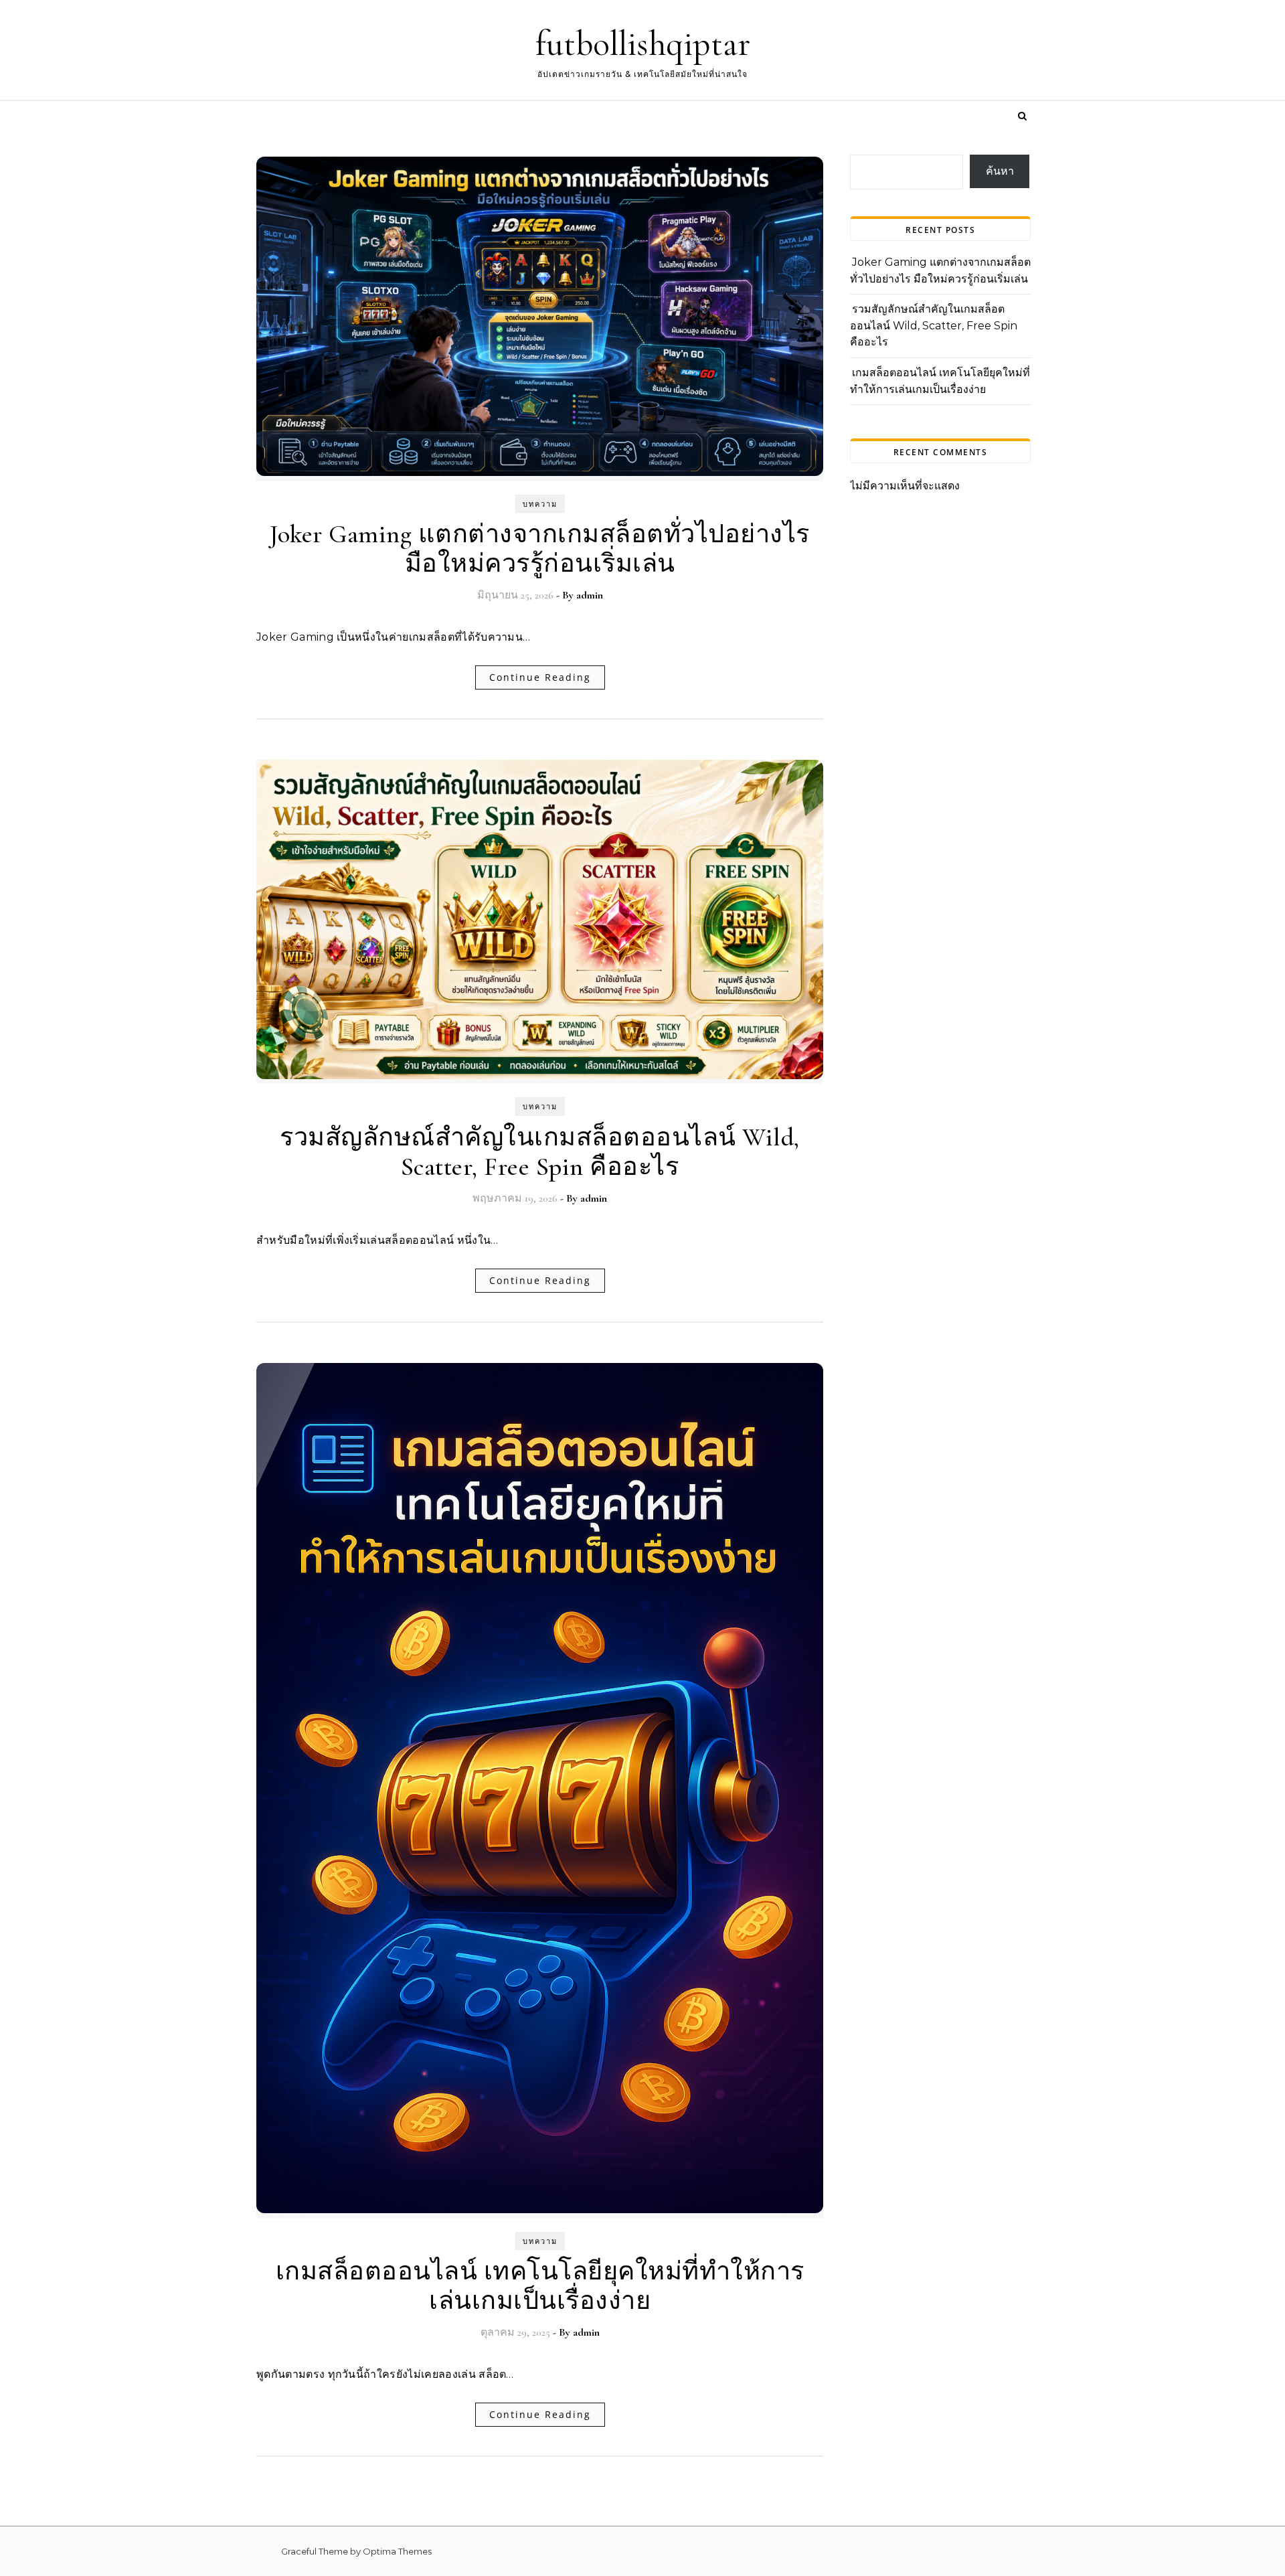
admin (590, 595)
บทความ (540, 504)
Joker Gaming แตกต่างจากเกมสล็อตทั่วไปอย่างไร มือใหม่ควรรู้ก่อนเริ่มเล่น (540, 549)
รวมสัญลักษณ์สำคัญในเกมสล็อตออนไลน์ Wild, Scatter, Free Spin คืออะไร (540, 1152)
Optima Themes (397, 2551)
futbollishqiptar (643, 44)
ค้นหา (1000, 171)
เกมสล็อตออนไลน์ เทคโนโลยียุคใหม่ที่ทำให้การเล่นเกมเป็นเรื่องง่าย (540, 2286)
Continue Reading (540, 677)
